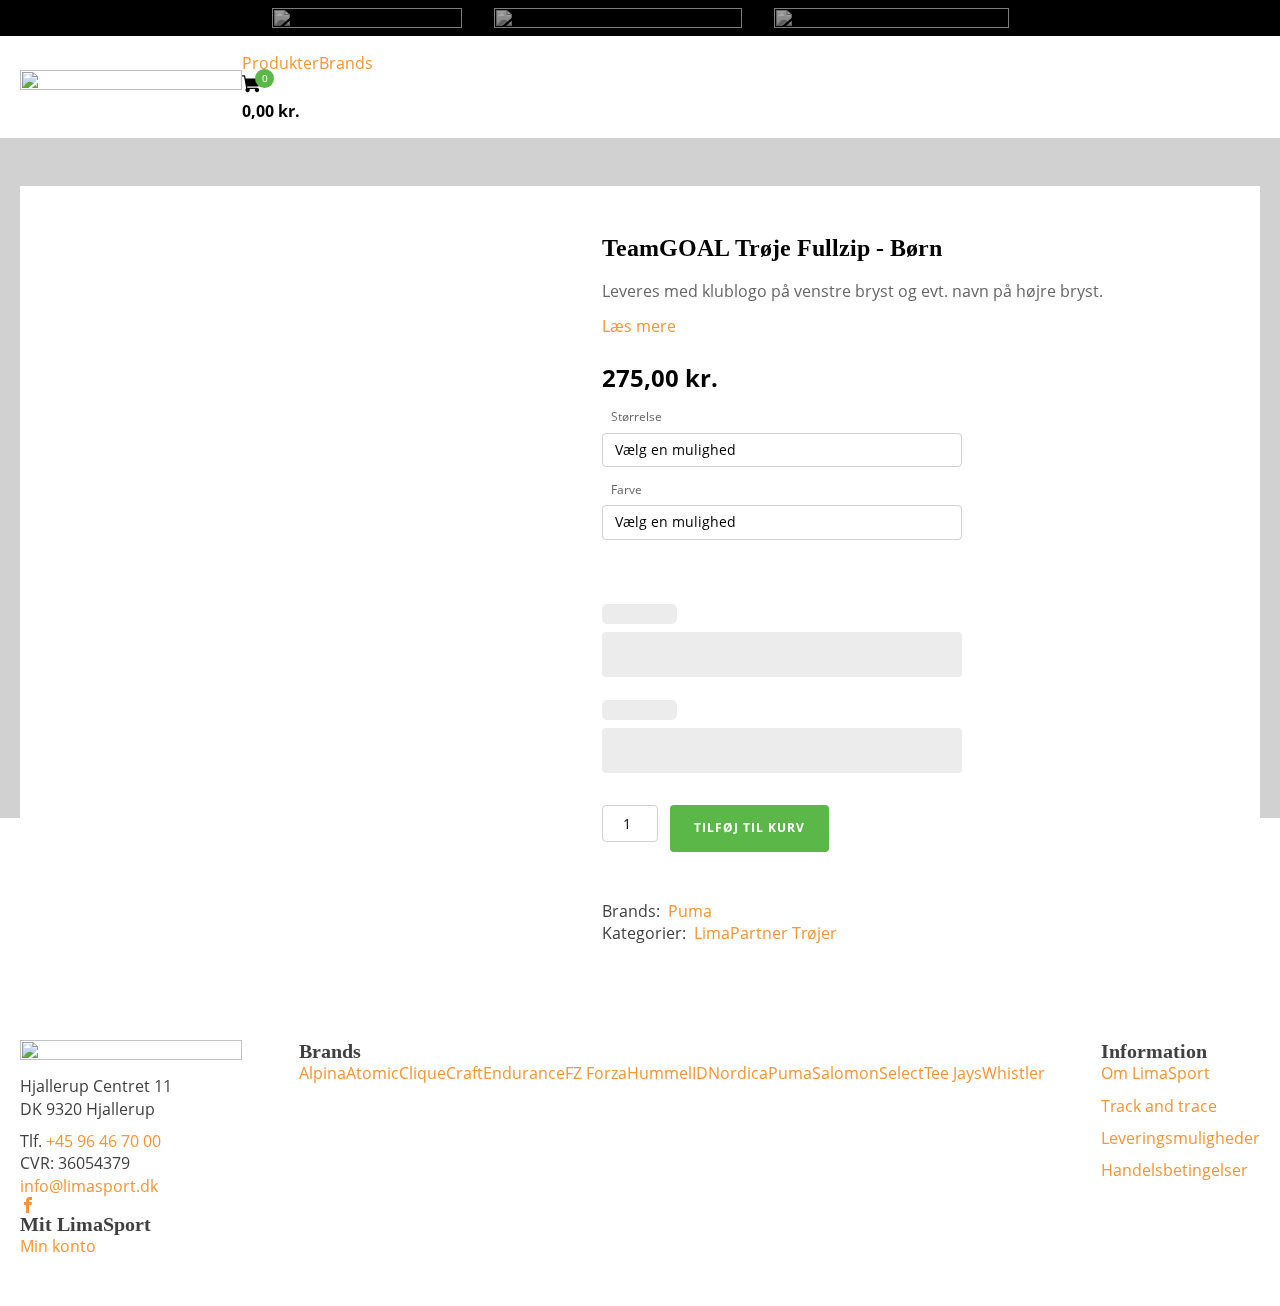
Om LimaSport (1155, 1073)
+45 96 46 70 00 (103, 1141)
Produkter (280, 63)
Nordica (738, 1073)
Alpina (322, 1073)
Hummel (659, 1073)
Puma (690, 911)
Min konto (58, 1246)
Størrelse (636, 416)
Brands (346, 63)
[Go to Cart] (258, 86)
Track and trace (1159, 1106)
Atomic (372, 1073)
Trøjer (814, 933)
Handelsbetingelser (1174, 1170)
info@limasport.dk (89, 1186)
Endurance (524, 1073)
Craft (464, 1073)
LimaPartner (741, 933)
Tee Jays (953, 1073)
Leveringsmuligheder (1180, 1138)
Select (901, 1073)
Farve (626, 489)
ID (700, 1073)
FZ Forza (596, 1073)
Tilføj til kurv (749, 827)
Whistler (1013, 1073)
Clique (422, 1073)
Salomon (845, 1073)
